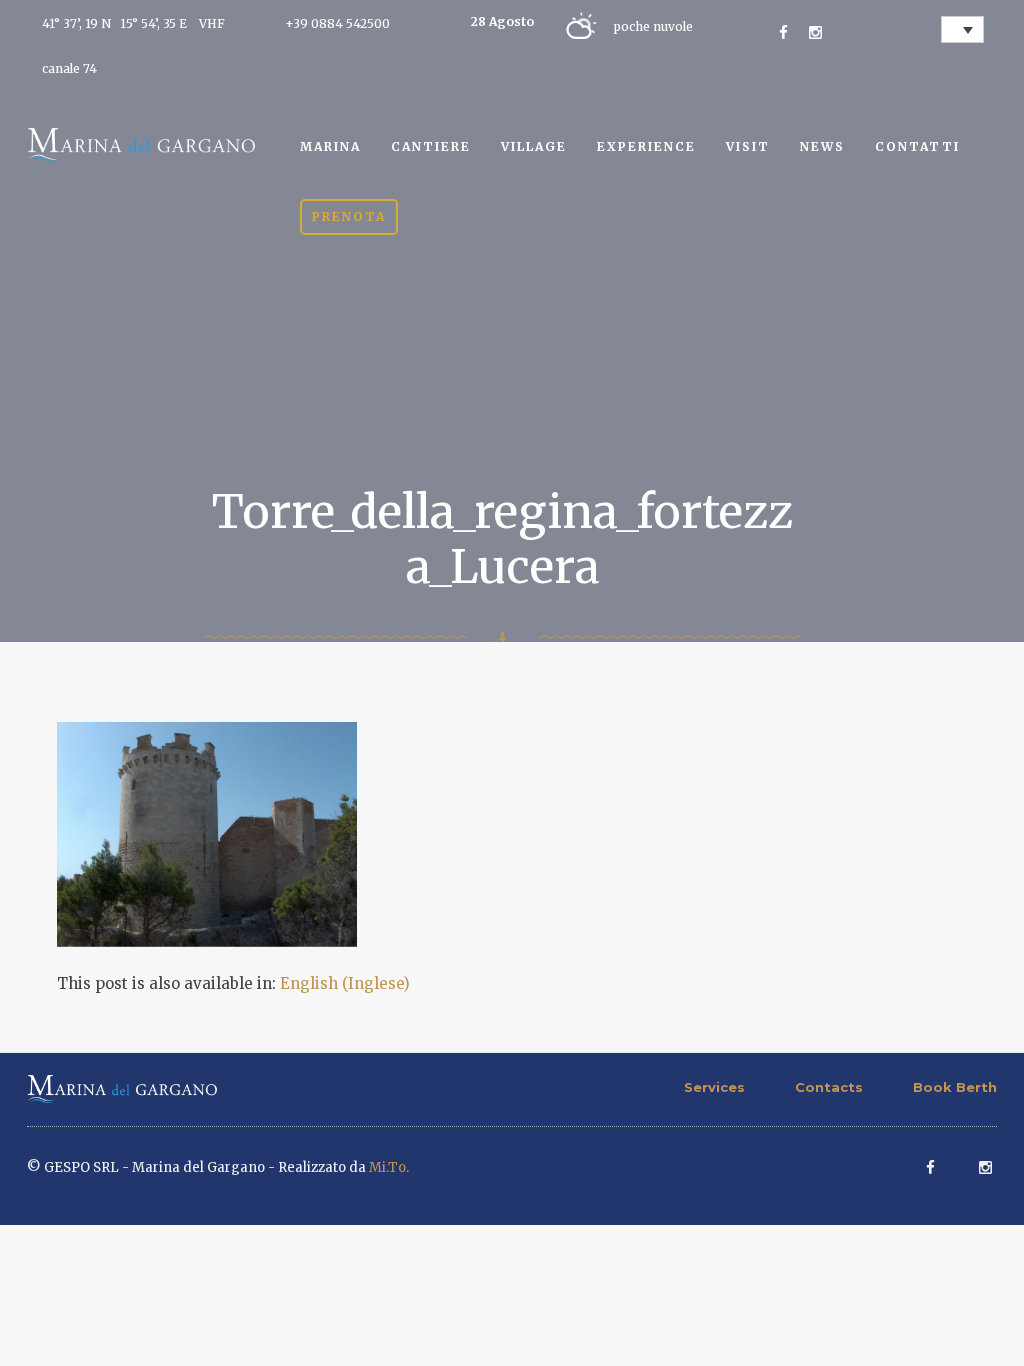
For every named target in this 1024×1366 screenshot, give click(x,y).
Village (534, 146)
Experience (646, 146)
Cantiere (431, 146)
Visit (748, 146)
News (822, 146)
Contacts (829, 1087)
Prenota (349, 216)
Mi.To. (389, 1167)
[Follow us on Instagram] (815, 32)
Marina (330, 146)
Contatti (917, 146)
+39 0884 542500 (337, 23)
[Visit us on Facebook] (783, 32)
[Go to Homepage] (141, 143)
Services (714, 1087)
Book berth (955, 1087)
